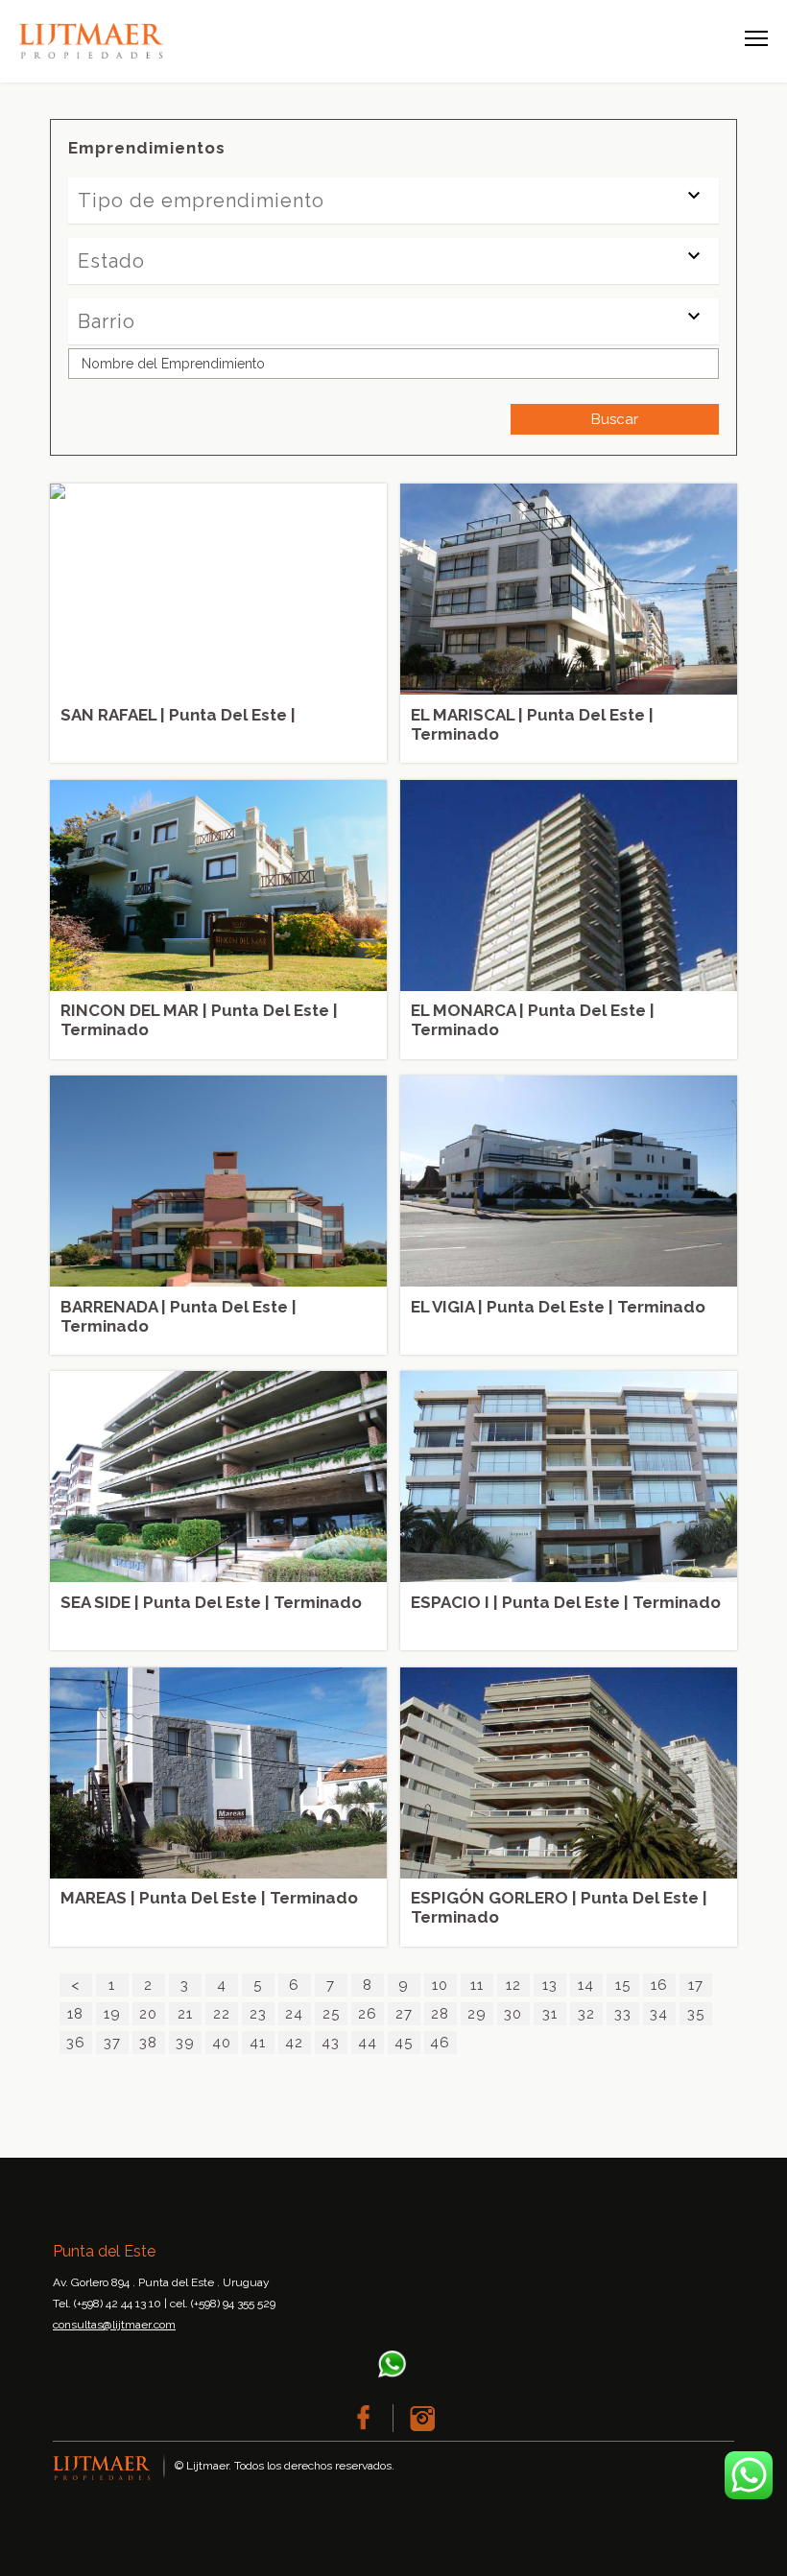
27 (404, 2014)
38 (148, 2043)
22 (222, 2014)
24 (294, 2014)
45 (404, 2043)
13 (550, 1985)
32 (586, 2014)
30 (513, 2014)
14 (586, 1985)
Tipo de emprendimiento (201, 201)
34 (659, 2014)
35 (696, 2014)
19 (112, 2014)
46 (440, 2043)
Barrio (107, 321)
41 (258, 2043)
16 (659, 1985)
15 (623, 1985)
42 (294, 2043)
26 (368, 2014)
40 (222, 2043)
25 (331, 2014)
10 (440, 1985)
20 (148, 2014)
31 (550, 2014)
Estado (111, 261)
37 (112, 2043)
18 (75, 2014)
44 (368, 2043)
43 (331, 2043)
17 (696, 1985)
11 (477, 1985)
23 (258, 2014)
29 (477, 2014)
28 (440, 2014)
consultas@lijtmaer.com (114, 2325)
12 (513, 1985)
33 (623, 2014)
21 (185, 2014)
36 (76, 2043)
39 (185, 2043)
